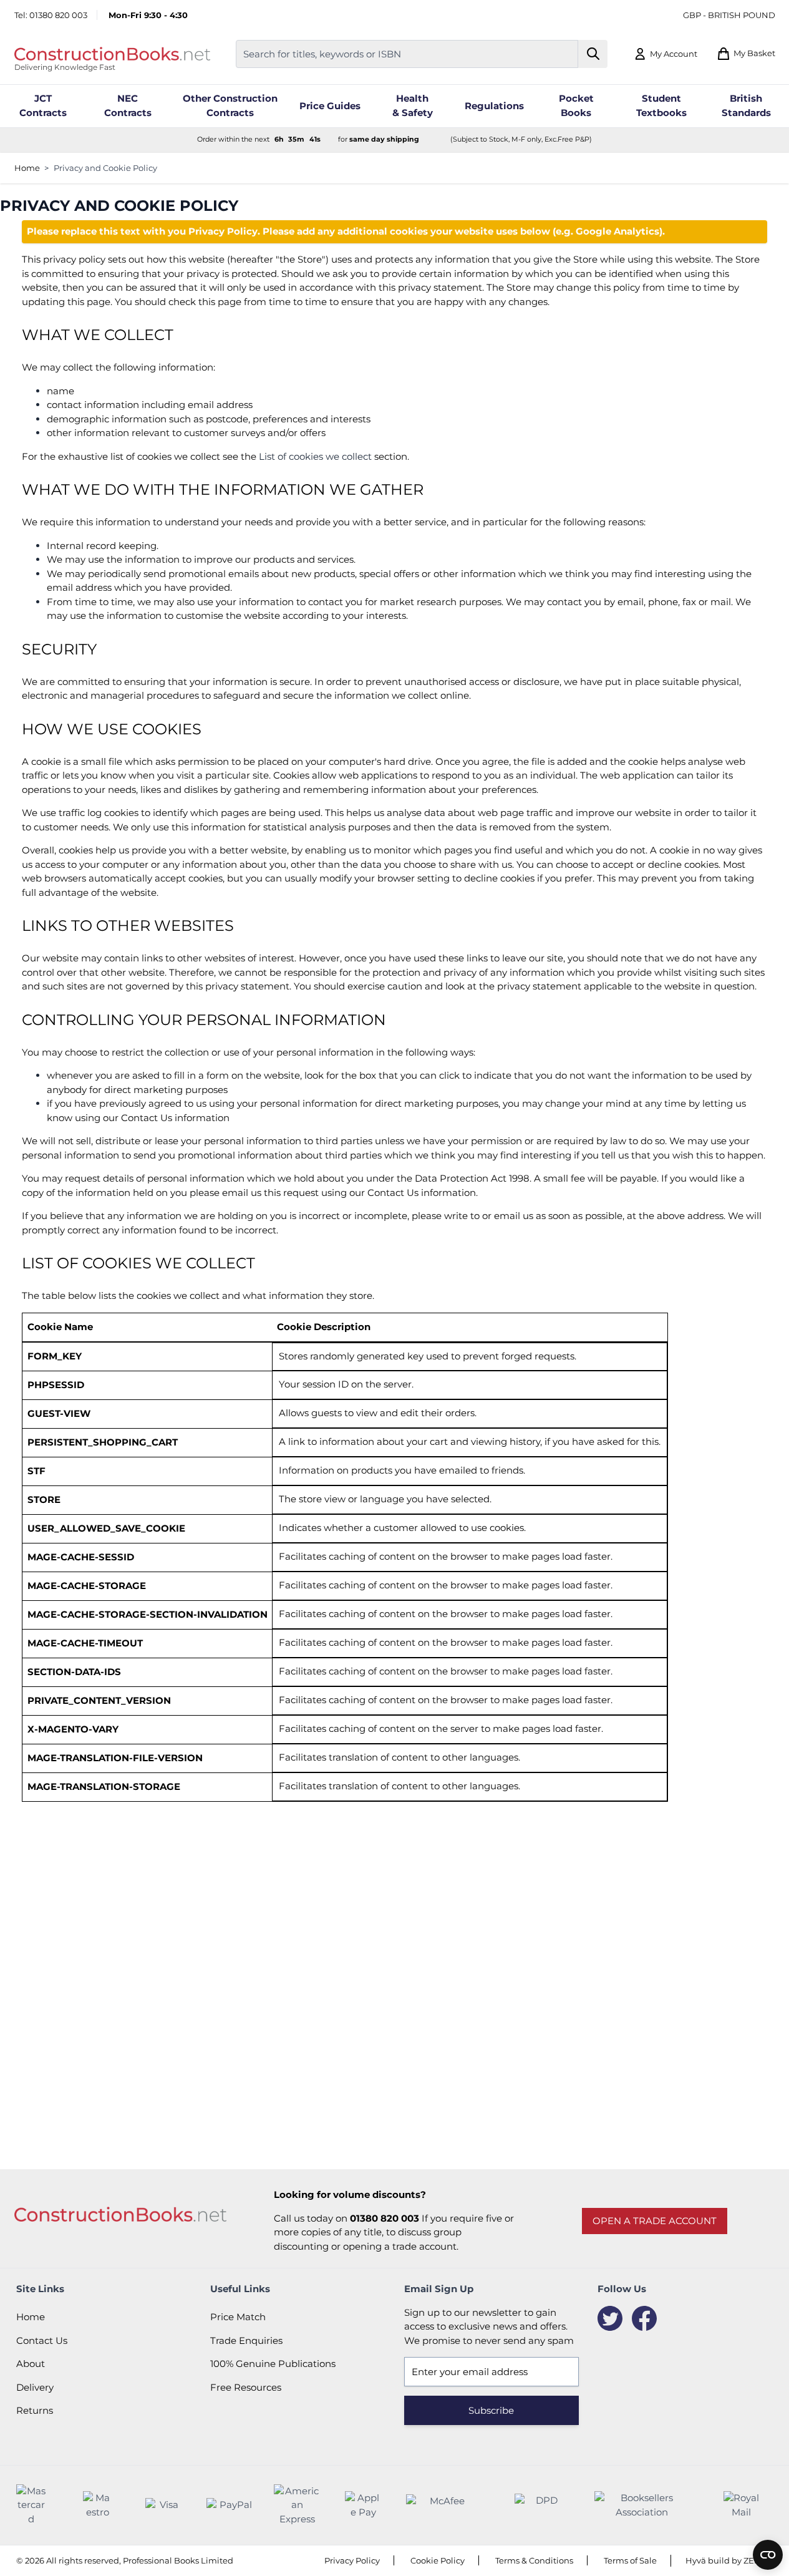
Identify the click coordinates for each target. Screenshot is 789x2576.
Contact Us (42, 2340)
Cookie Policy (438, 2560)
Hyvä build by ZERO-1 (729, 2560)
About (31, 2364)
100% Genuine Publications (273, 2364)
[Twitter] (610, 2318)
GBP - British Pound (729, 15)
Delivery (35, 2387)
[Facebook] (644, 2318)
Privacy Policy (352, 2560)
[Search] (593, 54)
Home (27, 168)
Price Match (238, 2317)
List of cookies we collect (315, 456)
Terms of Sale (630, 2560)
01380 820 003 (58, 15)
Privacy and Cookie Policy (105, 168)
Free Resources (246, 2387)
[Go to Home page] (112, 54)
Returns (35, 2410)
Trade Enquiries (246, 2340)
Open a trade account (655, 2221)
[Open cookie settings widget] (768, 2555)
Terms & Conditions (534, 2560)
